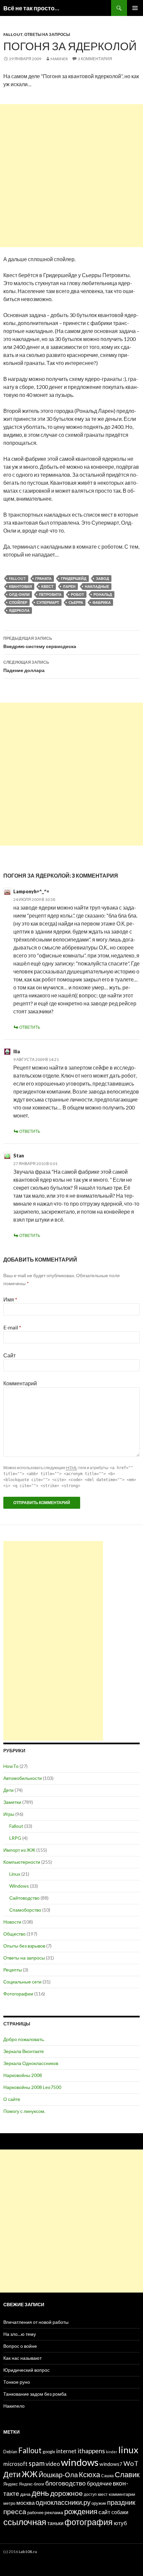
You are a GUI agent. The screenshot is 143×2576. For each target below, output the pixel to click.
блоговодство (66, 2483)
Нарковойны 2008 (23, 2075)
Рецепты (13, 1970)
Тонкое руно (17, 2382)
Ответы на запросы (47, 34)
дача (25, 2494)
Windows (19, 1886)
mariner (59, 59)
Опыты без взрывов (24, 1946)
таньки (55, 2523)
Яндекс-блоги (32, 2484)
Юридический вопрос (26, 2370)
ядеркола (19, 610)
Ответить (30, 1027)
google (49, 2452)
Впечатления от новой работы (36, 2322)
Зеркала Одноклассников (31, 2063)
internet (66, 2451)
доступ (90, 2494)
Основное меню (135, 8)
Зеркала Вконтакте (24, 2051)
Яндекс (11, 2484)
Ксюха (89, 2474)
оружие (99, 2503)
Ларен (69, 586)
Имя (10, 1299)
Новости (12, 1922)
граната (43, 578)
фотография (89, 2522)
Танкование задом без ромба (35, 2394)
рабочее (35, 2513)
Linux (15, 1874)
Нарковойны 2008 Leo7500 (32, 2087)
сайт (104, 2512)
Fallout (13, 34)
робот (77, 594)
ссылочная (25, 2522)
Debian (10, 2452)
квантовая (20, 586)
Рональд (103, 594)
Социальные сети (22, 1982)
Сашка (107, 2476)
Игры (9, 1814)
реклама (54, 2512)
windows (80, 2462)
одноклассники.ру (63, 2502)
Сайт (9, 1355)
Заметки (12, 1802)
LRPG (15, 1838)
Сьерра (76, 602)
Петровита (50, 594)
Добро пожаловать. (24, 2039)
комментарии (122, 2494)
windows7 (111, 2464)
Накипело (14, 2406)
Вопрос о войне (20, 2346)
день (40, 2493)
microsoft (15, 2464)
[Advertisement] (71, 176)
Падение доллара (26, 666)
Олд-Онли (19, 594)
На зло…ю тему (20, 2334)
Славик (127, 2474)
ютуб (120, 2523)
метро (9, 2503)
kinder (112, 2452)
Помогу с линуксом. (24, 2111)
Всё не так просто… (31, 8)
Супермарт (48, 602)
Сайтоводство (24, 1898)
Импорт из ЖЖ (19, 1850)
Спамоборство (25, 1910)
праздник (121, 2502)
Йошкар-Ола (58, 2475)
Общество (14, 1934)
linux (128, 2450)
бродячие (99, 2483)
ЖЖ (30, 2474)
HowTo (11, 1766)
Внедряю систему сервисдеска (40, 642)
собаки (120, 2512)
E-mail (12, 1327)
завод (102, 578)
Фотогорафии (18, 1994)
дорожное (67, 2493)
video (53, 2464)
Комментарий (20, 1383)
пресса (15, 2511)
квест (47, 586)
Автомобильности (23, 1778)
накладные (97, 586)
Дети (8, 1790)
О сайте (12, 2099)
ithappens (91, 2451)
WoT (131, 2463)
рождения (81, 2511)
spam (37, 2463)
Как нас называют (22, 2358)
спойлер (18, 602)
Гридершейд (74, 578)
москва (25, 2503)
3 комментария (95, 59)
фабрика (102, 602)
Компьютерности (22, 1862)
